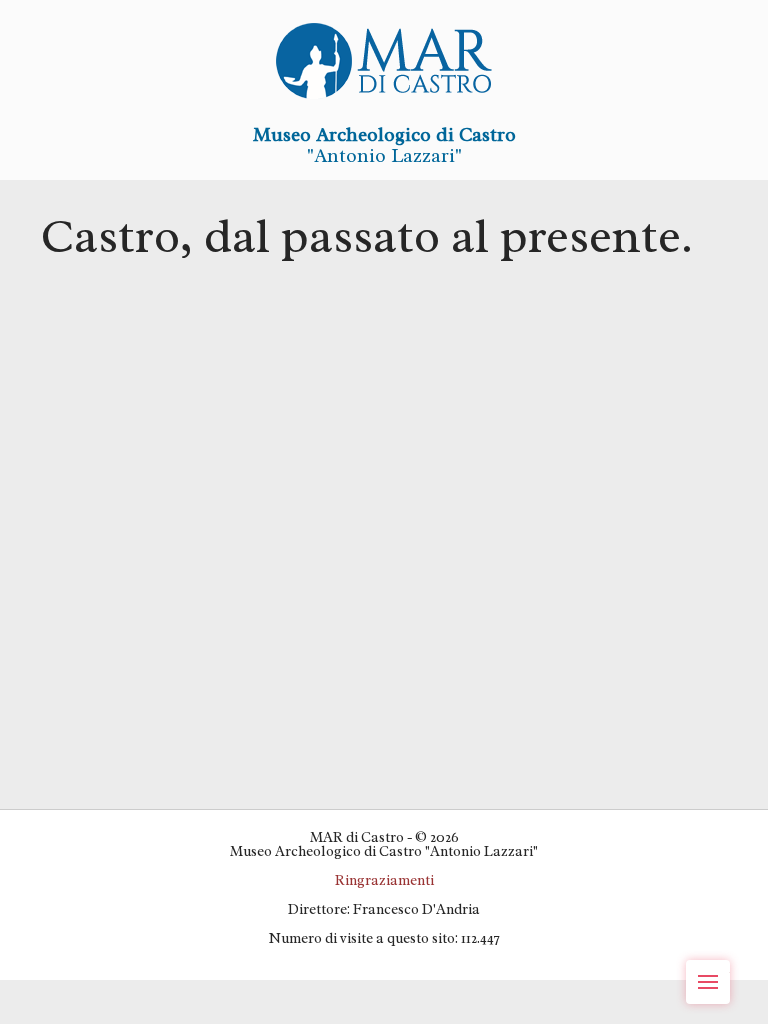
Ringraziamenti (384, 880)
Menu (708, 982)
